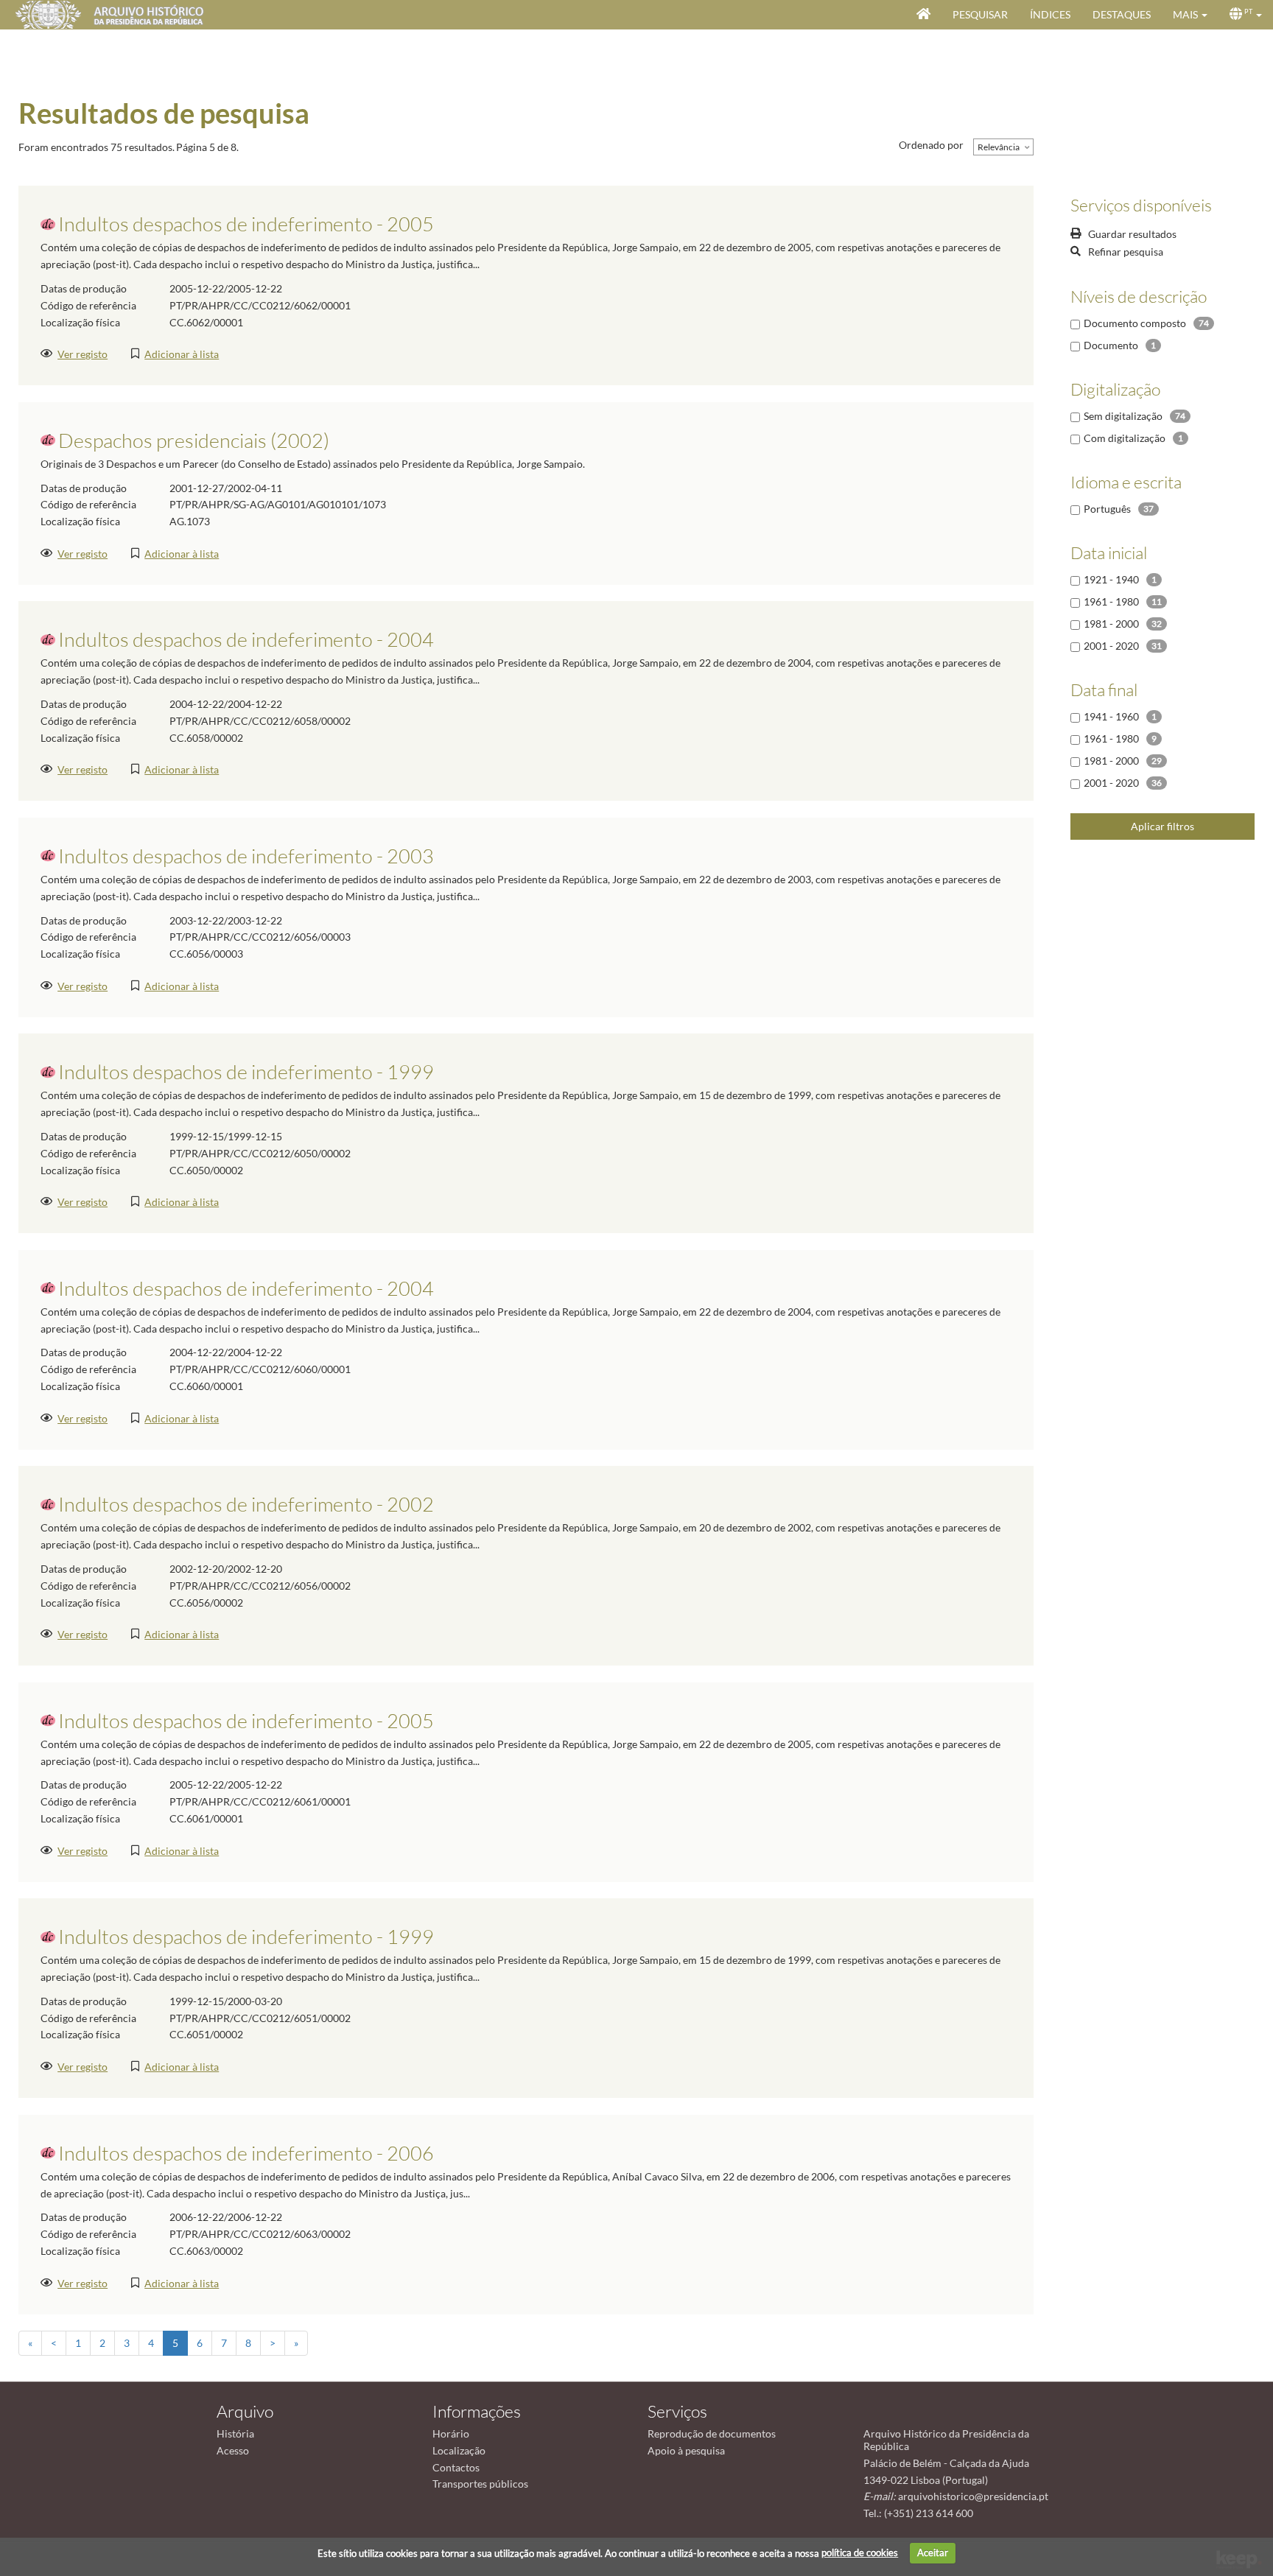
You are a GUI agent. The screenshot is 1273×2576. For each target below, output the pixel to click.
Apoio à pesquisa (686, 2450)
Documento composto (1135, 323)
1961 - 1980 (1111, 601)
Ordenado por (931, 145)
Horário (451, 2433)
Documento (1111, 345)
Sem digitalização (1123, 416)
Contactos (456, 2467)
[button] (1190, 15)
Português (1107, 509)
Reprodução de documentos (712, 2433)
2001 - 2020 (1111, 646)
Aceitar (933, 2552)
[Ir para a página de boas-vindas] (923, 15)
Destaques (1122, 14)
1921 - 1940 (1111, 579)
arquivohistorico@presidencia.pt (973, 2496)
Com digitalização (1125, 438)
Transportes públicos (480, 2484)
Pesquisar (980, 14)
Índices (1050, 14)
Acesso (233, 2450)
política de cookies (860, 2552)
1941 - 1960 (1111, 716)
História (235, 2433)
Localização (459, 2450)
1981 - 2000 (1111, 624)
